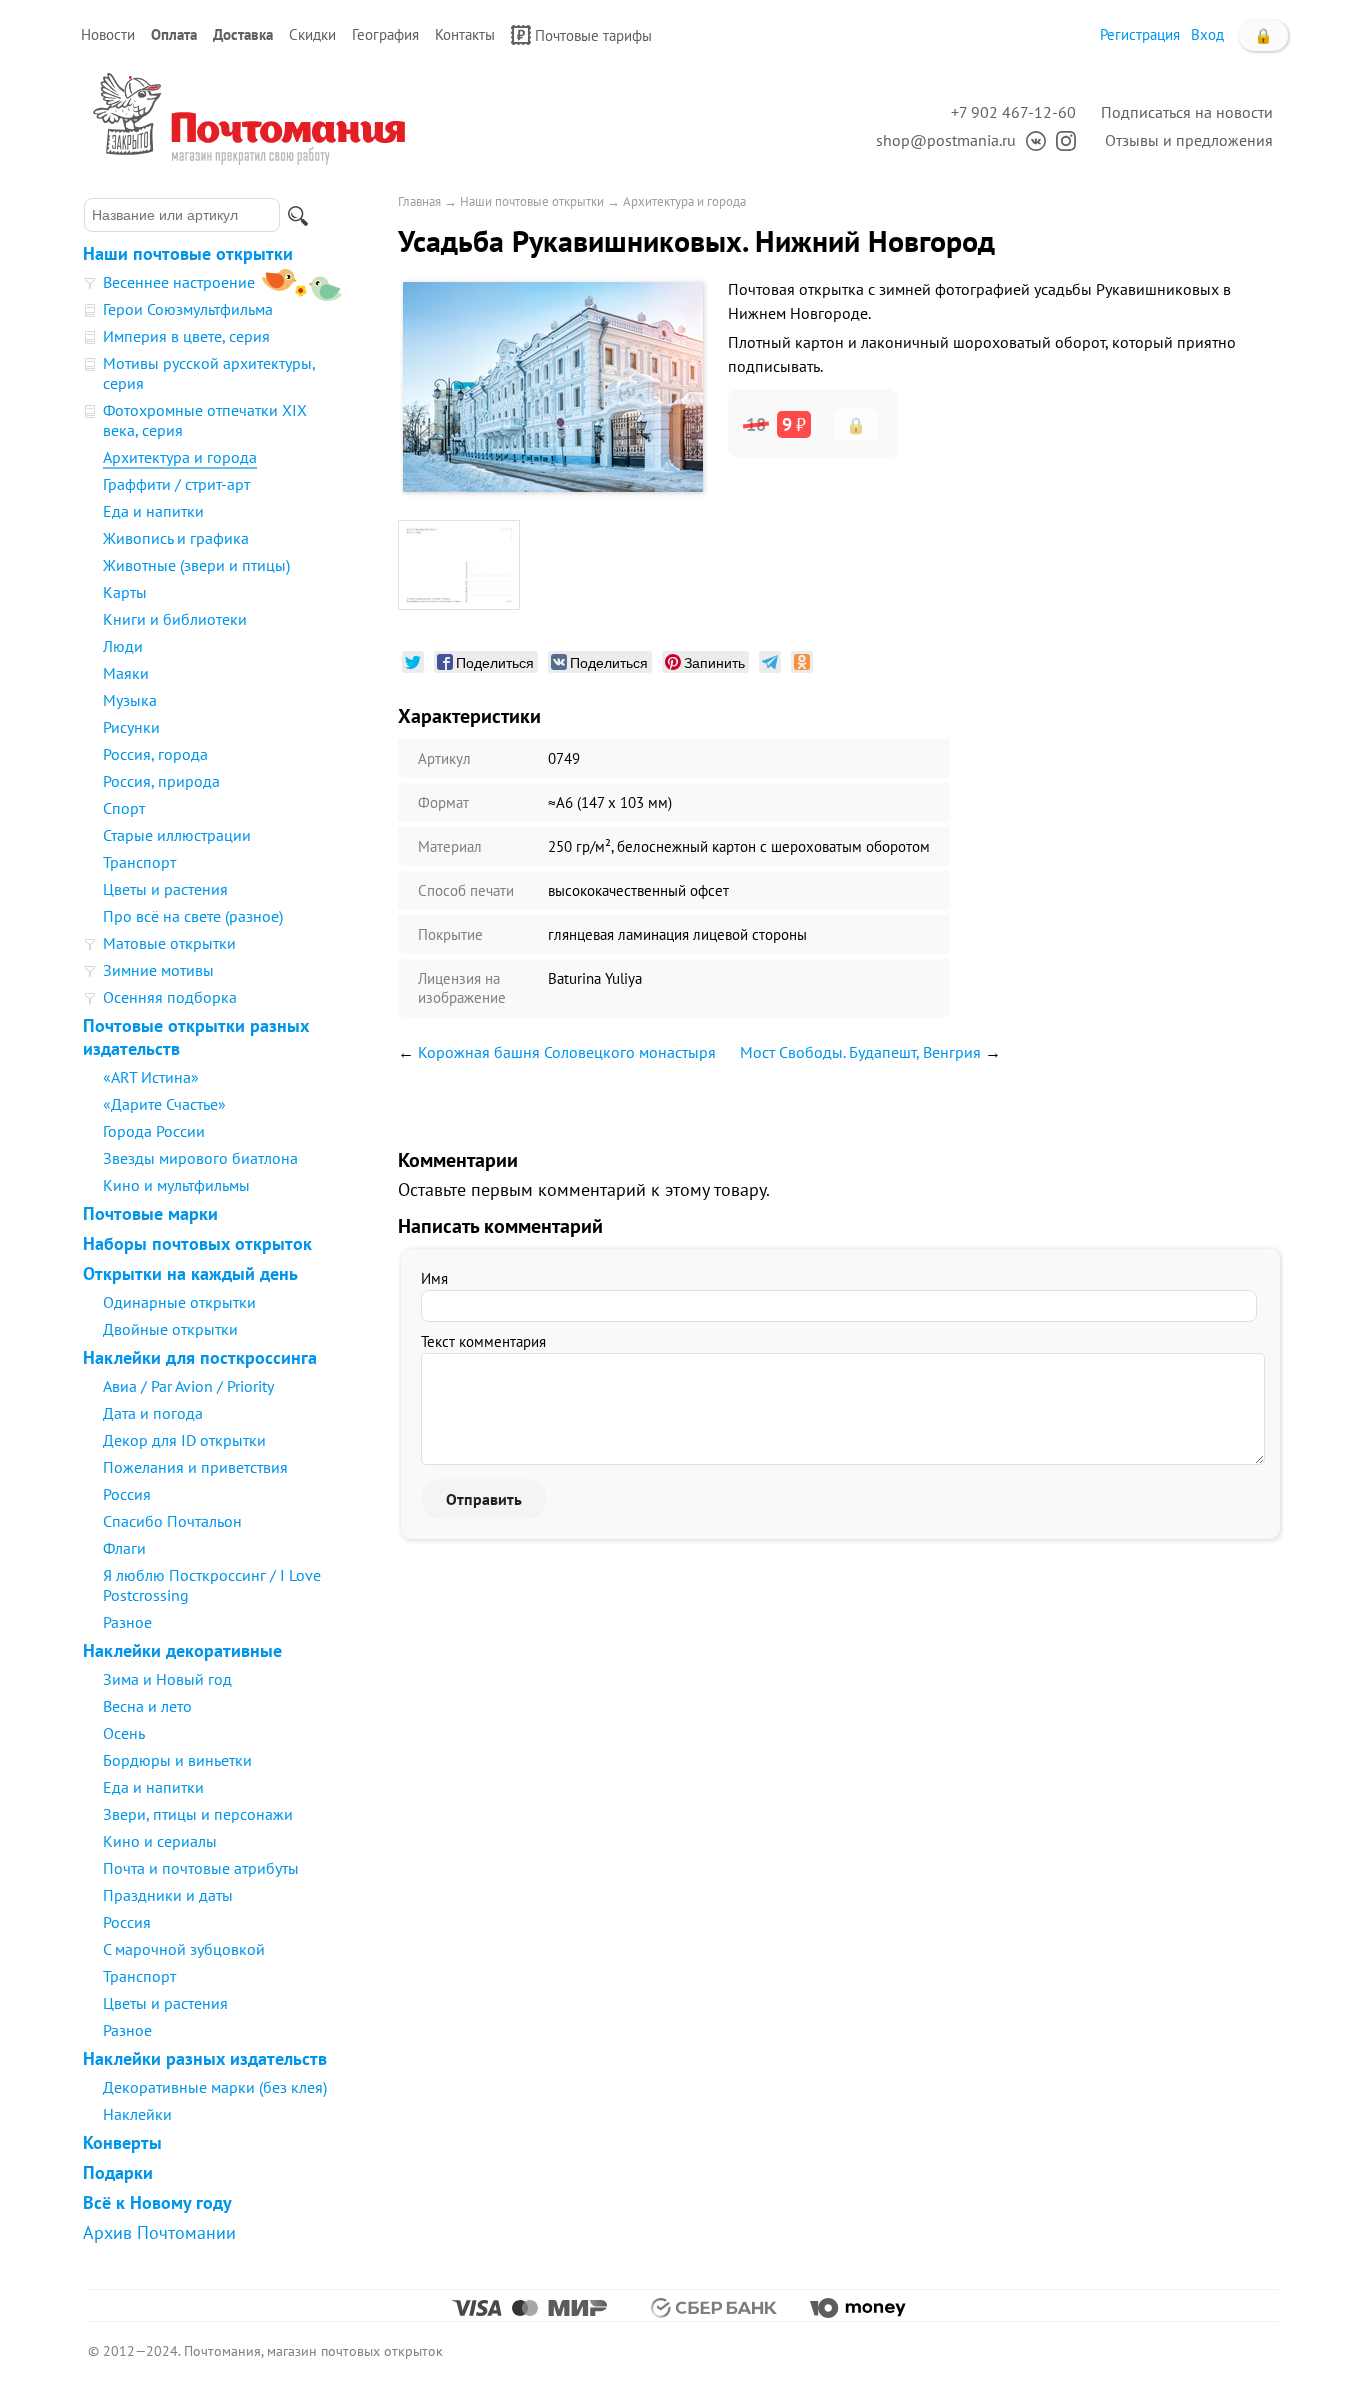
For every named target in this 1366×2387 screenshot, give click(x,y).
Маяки (126, 673)
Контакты (465, 34)
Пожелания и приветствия (195, 1467)
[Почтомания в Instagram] (1061, 140)
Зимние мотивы (158, 970)
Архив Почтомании (159, 2232)
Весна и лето (147, 1706)
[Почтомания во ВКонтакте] (1031, 140)
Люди (123, 646)
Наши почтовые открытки (188, 253)
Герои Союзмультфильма (188, 309)
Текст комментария (483, 1341)
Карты (125, 592)
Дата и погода (153, 1413)
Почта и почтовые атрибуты (201, 1868)
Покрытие (450, 934)
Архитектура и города (180, 457)
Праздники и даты (168, 1895)
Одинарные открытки (179, 1302)
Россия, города (155, 754)
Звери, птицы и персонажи (198, 1814)
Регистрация (1140, 34)
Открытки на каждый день (190, 1273)
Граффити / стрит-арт (176, 484)
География (385, 34)
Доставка (243, 34)
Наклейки (137, 2114)
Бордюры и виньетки (177, 1760)
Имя (434, 1278)
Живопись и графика (176, 538)
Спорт (124, 808)
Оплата (174, 34)
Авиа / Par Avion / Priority (188, 1386)
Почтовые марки (150, 1213)
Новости (108, 34)
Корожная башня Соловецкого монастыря (567, 1052)
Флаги (124, 1548)
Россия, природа (161, 781)
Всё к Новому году (157, 2202)
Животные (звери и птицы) (196, 565)
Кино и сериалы (160, 1841)
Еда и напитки (153, 511)
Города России (154, 1131)
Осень (124, 1733)
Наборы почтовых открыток (197, 1243)
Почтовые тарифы (593, 35)
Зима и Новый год (167, 1679)
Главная (419, 201)
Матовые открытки (169, 943)
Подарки (118, 2172)
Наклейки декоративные (182, 1650)
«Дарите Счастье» (164, 1104)
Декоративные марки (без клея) (215, 2087)
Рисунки (131, 727)
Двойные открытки (170, 1329)
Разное (127, 1622)
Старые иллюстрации (177, 835)
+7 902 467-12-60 (1013, 112)
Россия (127, 1494)
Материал (450, 846)
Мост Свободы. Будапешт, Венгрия (860, 1052)
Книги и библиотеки (175, 619)
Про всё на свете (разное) (193, 916)
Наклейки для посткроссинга (200, 1357)
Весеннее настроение (179, 282)
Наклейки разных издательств (205, 2058)
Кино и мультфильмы (176, 1185)
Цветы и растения (165, 889)
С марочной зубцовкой (184, 1949)
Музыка (130, 700)
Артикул (444, 758)
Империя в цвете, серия (186, 336)
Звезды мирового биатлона (200, 1158)
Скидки (312, 34)
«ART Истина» (151, 1077)
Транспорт (139, 862)
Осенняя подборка (170, 997)
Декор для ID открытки (184, 1440)
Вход (1207, 34)
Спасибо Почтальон (172, 1521)
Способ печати (466, 890)
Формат (443, 802)
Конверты (122, 2142)
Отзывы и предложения (1189, 140)
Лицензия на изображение (462, 988)
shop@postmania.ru (946, 140)
